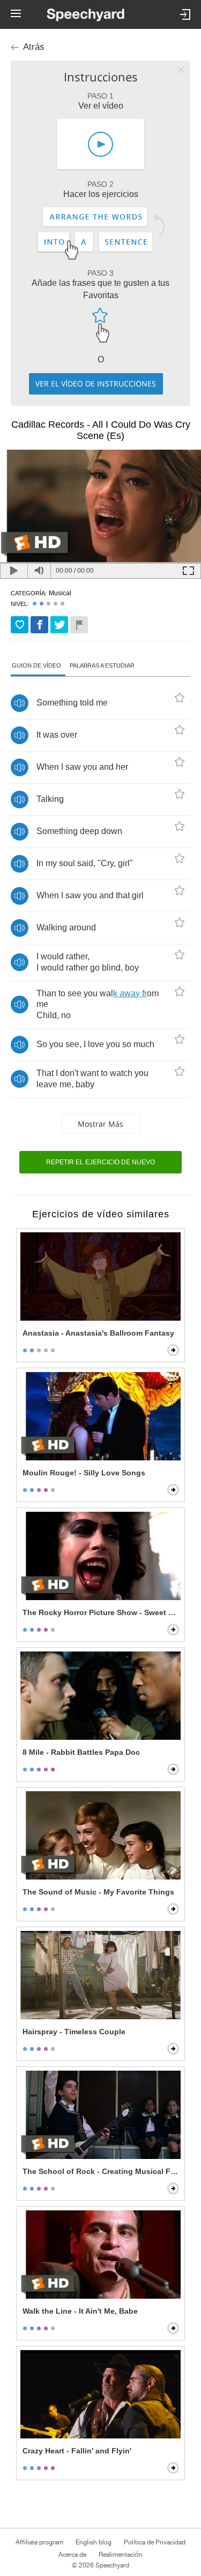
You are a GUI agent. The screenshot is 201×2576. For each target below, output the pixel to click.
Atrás (34, 47)
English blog (94, 2542)
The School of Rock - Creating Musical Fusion (102, 2171)
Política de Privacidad (155, 2542)
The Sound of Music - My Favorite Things (98, 1892)
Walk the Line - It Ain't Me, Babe (80, 2311)
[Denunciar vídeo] (79, 625)
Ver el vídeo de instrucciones (96, 384)
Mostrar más (100, 1124)
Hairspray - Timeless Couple (74, 2032)
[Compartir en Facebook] (39, 625)
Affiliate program (39, 2542)
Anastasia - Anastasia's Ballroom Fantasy (98, 1333)
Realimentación (121, 2555)
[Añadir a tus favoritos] (20, 625)
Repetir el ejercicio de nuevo (100, 1162)
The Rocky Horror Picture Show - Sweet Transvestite (102, 1612)
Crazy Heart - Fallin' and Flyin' (77, 2451)
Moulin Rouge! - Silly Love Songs (84, 1473)
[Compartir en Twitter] (59, 625)
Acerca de (72, 2555)
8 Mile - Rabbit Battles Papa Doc (81, 1752)
